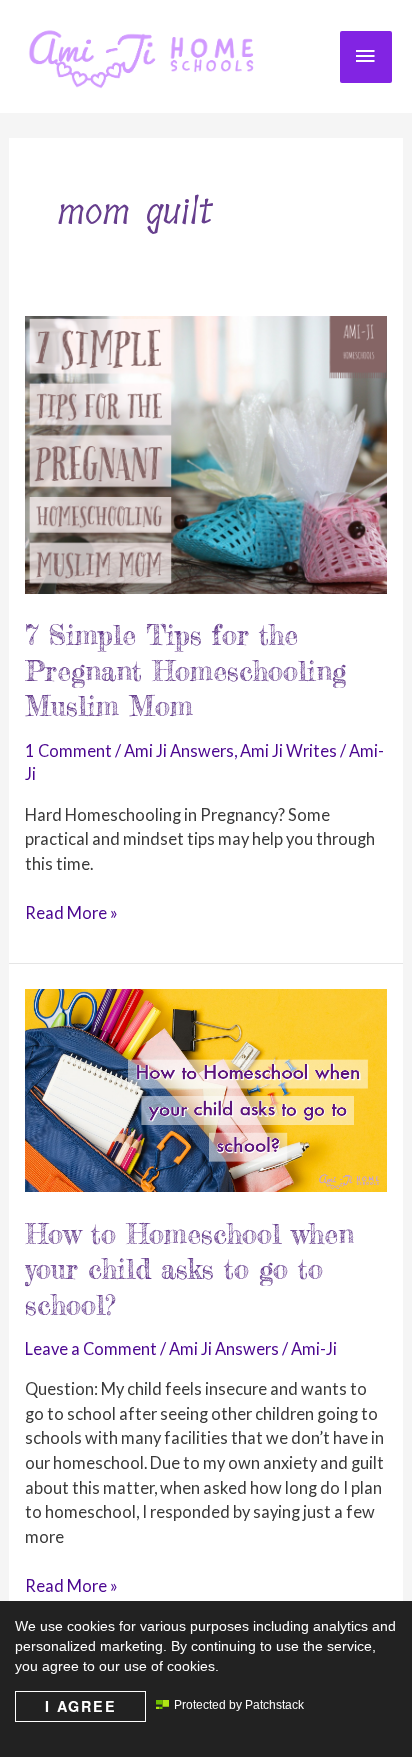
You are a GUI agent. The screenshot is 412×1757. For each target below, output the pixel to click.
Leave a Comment (91, 1348)
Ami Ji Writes (288, 750)
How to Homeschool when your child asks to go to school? (189, 1269)
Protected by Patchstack (239, 1705)
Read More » (71, 914)
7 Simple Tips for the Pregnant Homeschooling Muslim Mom (185, 670)
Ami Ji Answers (179, 750)
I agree (81, 1706)
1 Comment (68, 750)
